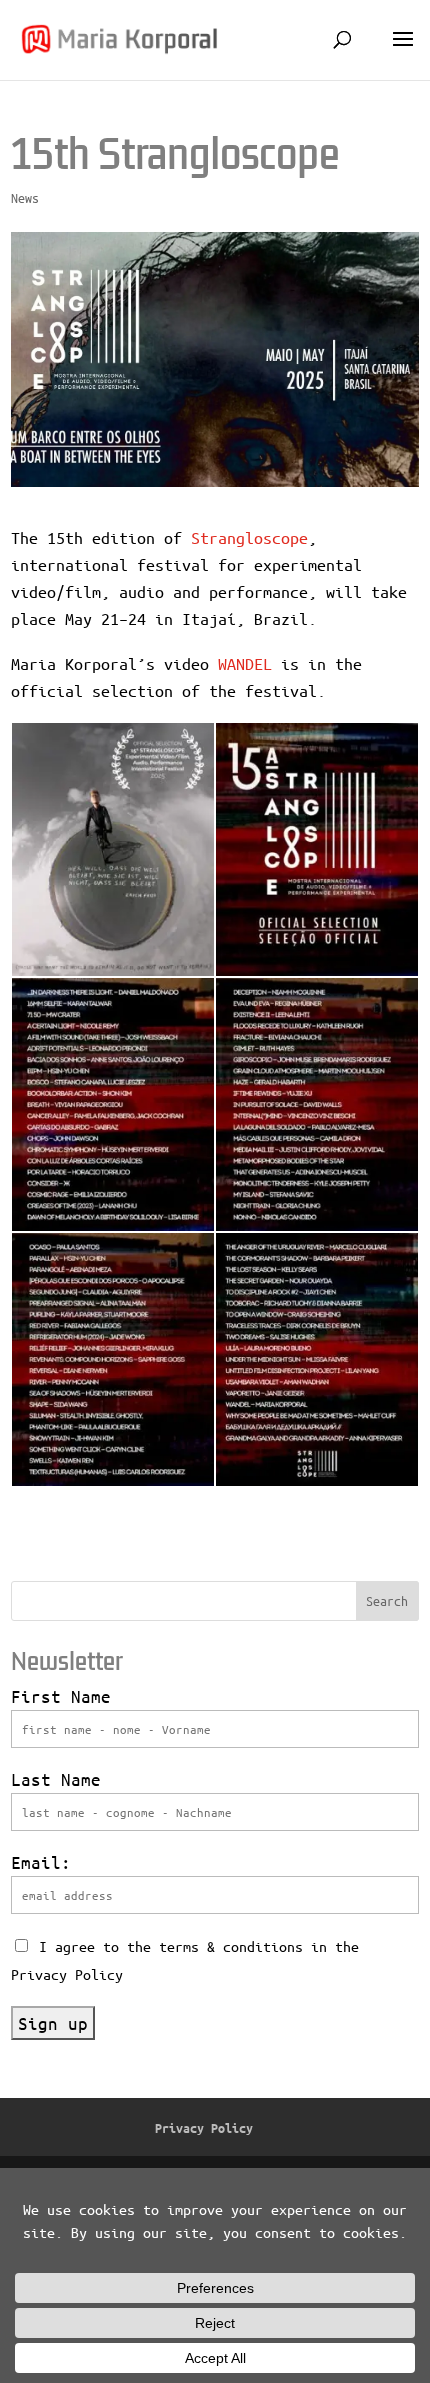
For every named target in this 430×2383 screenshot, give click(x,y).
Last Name (56, 1779)
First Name (61, 1696)
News (25, 197)
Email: (41, 1862)
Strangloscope (249, 537)
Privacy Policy (204, 2127)
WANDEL (245, 663)
